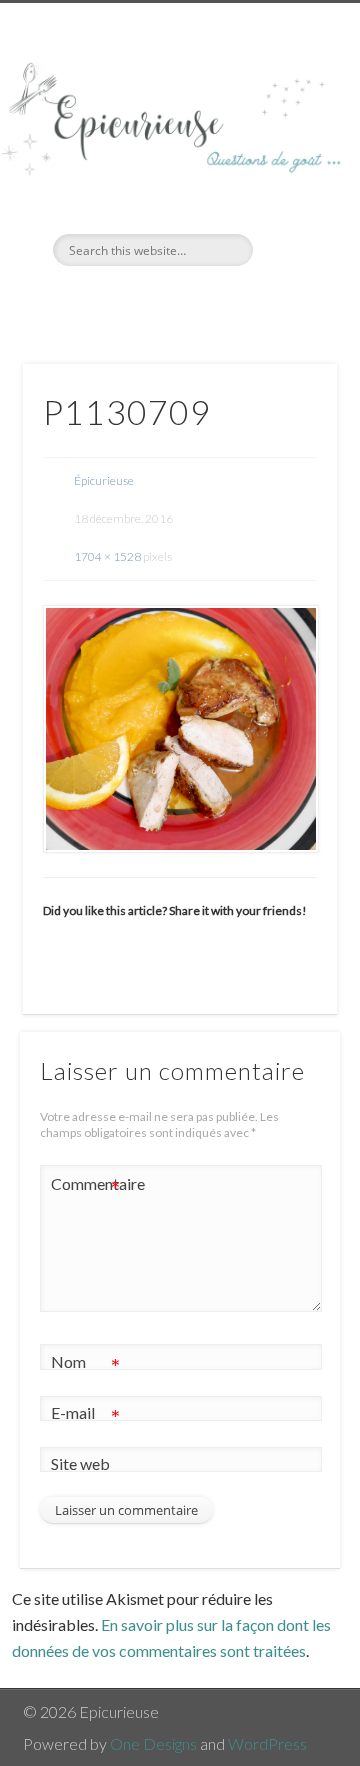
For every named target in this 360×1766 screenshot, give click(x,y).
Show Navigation (290, 179)
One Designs (153, 1743)
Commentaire (86, 1188)
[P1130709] (180, 729)
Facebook (157, 300)
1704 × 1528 (107, 556)
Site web (80, 1463)
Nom (85, 1366)
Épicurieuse (104, 480)
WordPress (267, 1743)
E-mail (85, 1417)
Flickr (198, 300)
